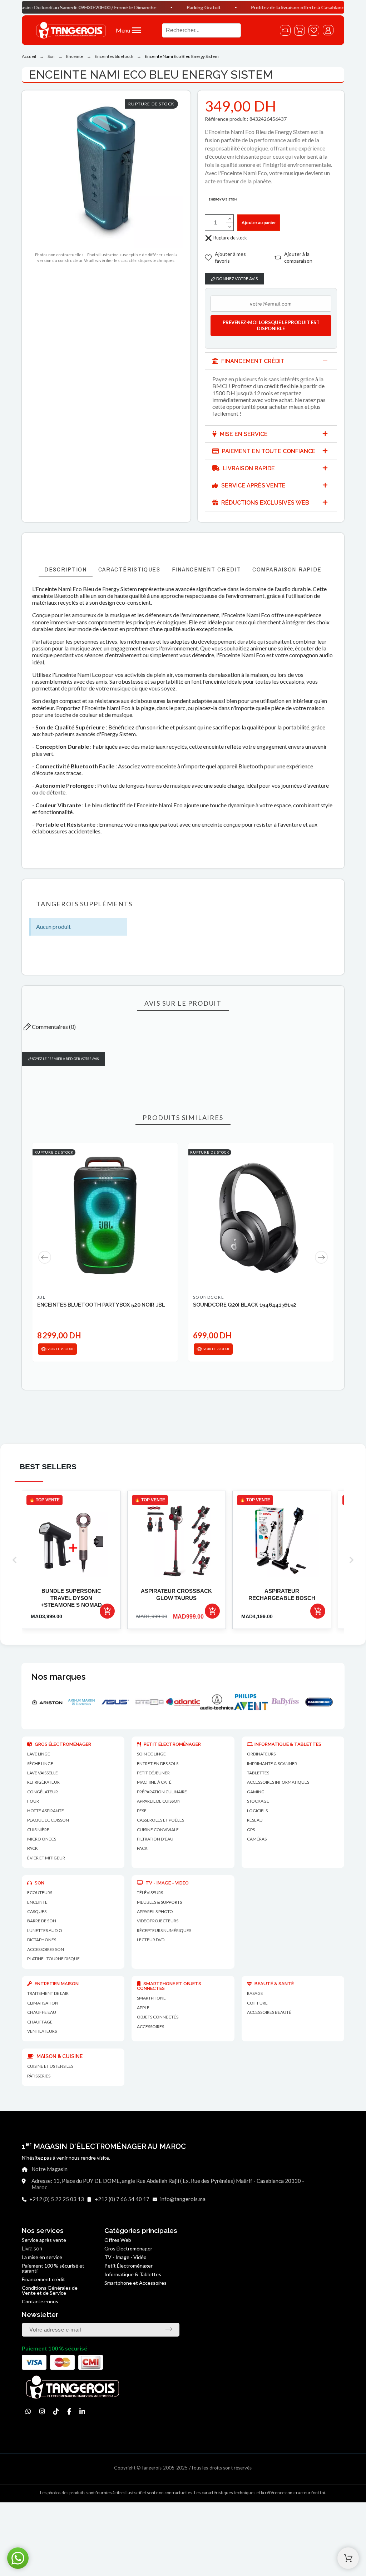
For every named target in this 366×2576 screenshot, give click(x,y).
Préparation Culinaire (162, 1792)
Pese (142, 1811)
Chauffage (40, 2022)
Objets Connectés (158, 2017)
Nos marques (58, 1677)
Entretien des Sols (158, 1763)
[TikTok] (56, 2411)
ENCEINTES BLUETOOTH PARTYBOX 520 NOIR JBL (101, 1305)
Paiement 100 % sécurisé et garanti (53, 2268)
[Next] (321, 1257)
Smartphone (151, 1998)
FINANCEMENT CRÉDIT (252, 361)
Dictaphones (42, 1940)
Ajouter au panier (259, 222)
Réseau (255, 1820)
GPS (251, 1830)
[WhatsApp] (28, 2411)
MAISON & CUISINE (59, 2056)
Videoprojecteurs (158, 1921)
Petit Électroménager (128, 2266)
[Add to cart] (107, 1611)
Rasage (255, 1993)
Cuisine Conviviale (158, 1830)
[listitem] (71, 1560)
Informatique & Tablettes (133, 2274)
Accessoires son (46, 1949)
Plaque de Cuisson (48, 1820)
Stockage (258, 1801)
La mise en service (42, 2257)
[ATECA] (86, 1702)
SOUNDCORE (209, 1297)
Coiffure (257, 2003)
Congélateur (43, 1792)
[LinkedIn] (82, 2411)
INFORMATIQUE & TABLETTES (288, 1744)
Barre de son (42, 1921)
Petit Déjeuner (153, 1773)
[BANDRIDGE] (256, 1702)
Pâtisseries (39, 2076)
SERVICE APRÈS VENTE (253, 486)
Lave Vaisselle (43, 1773)
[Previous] (45, 1257)
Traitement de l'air (48, 1993)
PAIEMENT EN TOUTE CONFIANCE (268, 451)
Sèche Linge (40, 1763)
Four (33, 1801)
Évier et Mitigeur (46, 1858)
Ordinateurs (261, 1754)
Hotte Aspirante (46, 1811)
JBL (41, 1297)
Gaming (256, 1792)
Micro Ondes (42, 1839)
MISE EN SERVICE (243, 434)
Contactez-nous (40, 2301)
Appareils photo (155, 1911)
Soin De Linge (151, 1754)
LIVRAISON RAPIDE (248, 468)
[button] (135, 30)
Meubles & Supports (159, 1902)
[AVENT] (188, 1702)
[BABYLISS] (222, 1702)
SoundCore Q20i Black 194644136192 (245, 1305)
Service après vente (44, 2240)
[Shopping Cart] (348, 2558)
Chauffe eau (42, 2012)
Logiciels (257, 1811)
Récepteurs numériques (164, 1930)
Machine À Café (154, 1782)
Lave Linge (39, 1754)
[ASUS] (52, 1702)
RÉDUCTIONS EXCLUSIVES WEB (264, 503)
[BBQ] (324, 1702)
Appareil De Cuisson (159, 1801)
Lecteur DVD (151, 1940)
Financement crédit (43, 2279)
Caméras (257, 1839)
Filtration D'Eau (155, 1839)
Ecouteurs (40, 1893)
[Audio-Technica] (154, 1702)
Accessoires (150, 2027)
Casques (37, 1911)
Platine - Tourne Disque (53, 1959)
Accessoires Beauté (269, 2012)
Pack (33, 1848)
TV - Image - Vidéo (125, 2257)
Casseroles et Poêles (160, 1820)
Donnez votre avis (237, 279)
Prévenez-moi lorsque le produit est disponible (271, 325)
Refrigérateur (43, 1782)
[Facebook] (69, 2411)
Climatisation (43, 2003)
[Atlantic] (120, 1702)
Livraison (32, 2249)
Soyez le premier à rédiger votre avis (65, 1059)
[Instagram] (42, 2411)
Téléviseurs (150, 1893)
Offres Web (118, 2240)
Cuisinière (38, 1830)
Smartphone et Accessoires (135, 2283)
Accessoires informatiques (278, 1782)
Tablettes (258, 1773)
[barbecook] (290, 1702)
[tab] (271, 361)
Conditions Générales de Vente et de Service (50, 2290)
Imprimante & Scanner (272, 1763)
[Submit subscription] (169, 2329)
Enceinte (37, 1902)
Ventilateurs (42, 2031)
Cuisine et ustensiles (50, 2066)
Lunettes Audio (45, 1930)
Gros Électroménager (128, 2248)
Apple (143, 2008)
